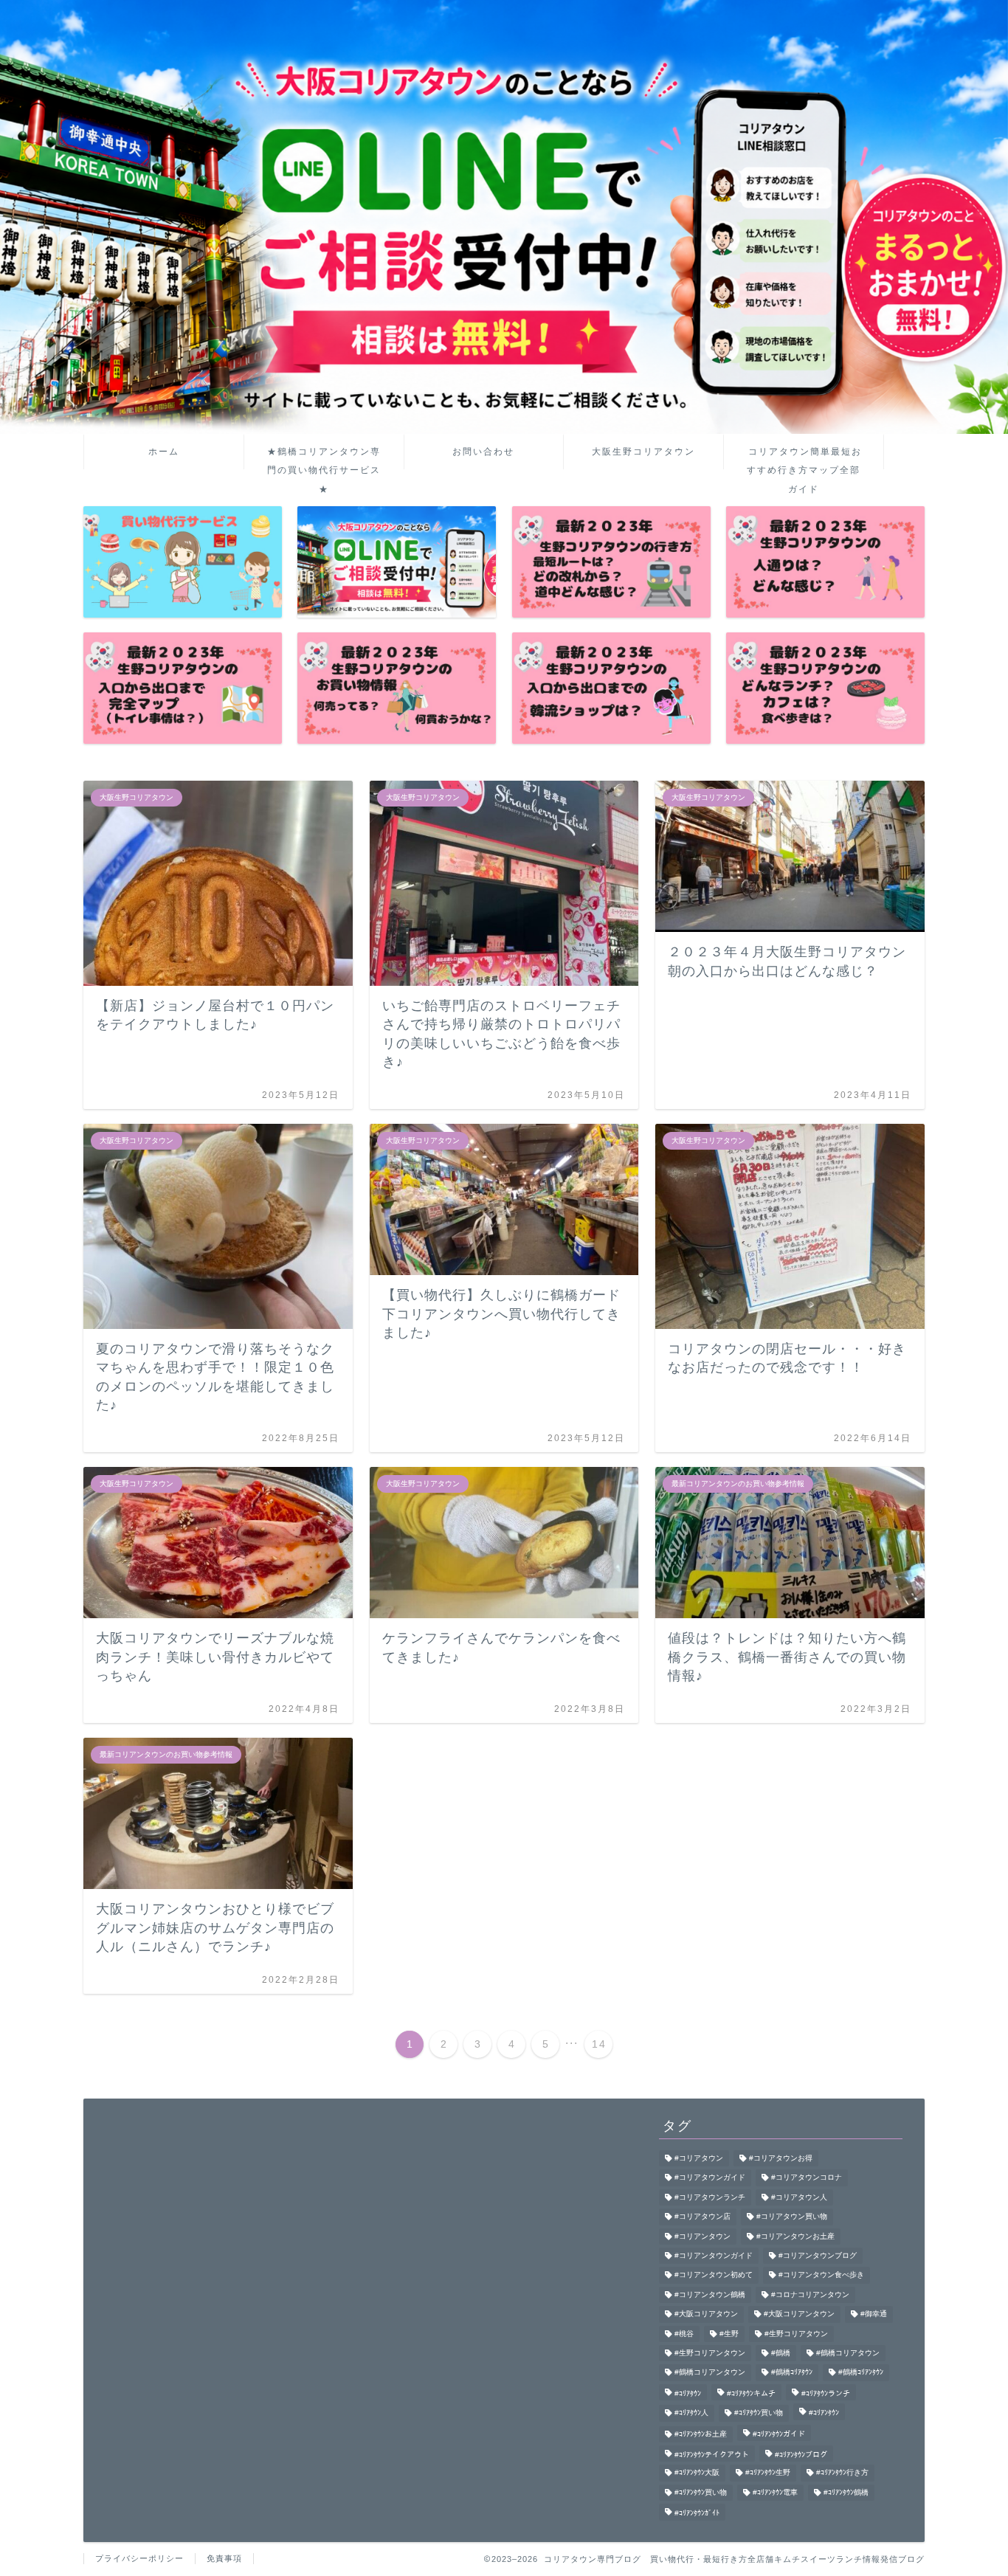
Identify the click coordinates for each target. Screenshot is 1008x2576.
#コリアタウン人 (799, 2197)
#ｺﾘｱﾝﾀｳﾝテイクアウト (712, 2455)
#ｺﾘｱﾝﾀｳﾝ (824, 2413)
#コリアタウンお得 (781, 2158)
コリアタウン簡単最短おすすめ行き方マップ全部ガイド (804, 458)
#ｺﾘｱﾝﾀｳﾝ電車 (775, 2492)
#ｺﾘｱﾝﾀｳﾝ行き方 (842, 2473)
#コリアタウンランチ (710, 2197)
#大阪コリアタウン (706, 2314)
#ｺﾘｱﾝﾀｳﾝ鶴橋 (846, 2492)
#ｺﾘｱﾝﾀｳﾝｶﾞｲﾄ (697, 2514)
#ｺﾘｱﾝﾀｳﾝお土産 (701, 2434)
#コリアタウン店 (703, 2217)
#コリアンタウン (703, 2236)
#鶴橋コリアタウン (848, 2353)
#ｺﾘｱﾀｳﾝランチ (826, 2393)
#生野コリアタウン (796, 2334)
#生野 (729, 2334)
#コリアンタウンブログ (818, 2255)
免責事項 (224, 2558)
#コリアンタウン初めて (714, 2275)
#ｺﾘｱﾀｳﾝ (688, 2393)
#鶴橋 (781, 2353)
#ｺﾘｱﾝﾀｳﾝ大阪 (697, 2473)
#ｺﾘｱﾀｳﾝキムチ (751, 2393)
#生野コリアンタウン (710, 2353)
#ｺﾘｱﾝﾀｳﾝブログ (801, 2455)
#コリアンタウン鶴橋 (710, 2294)
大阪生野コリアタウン (643, 452)
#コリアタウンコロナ (807, 2178)
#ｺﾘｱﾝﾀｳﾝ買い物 (701, 2492)
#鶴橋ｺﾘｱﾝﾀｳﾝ (861, 2373)
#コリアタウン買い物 (792, 2217)
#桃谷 (684, 2334)
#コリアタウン (699, 2158)
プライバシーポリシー (139, 2558)
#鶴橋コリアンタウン (710, 2373)
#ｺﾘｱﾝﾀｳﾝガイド (779, 2434)
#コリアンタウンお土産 (795, 2236)
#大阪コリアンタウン (799, 2314)
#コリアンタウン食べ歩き (821, 2275)
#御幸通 (874, 2314)
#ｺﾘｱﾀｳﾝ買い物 (759, 2413)
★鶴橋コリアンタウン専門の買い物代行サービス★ (324, 458)
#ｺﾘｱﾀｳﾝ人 (691, 2413)
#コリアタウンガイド (710, 2178)
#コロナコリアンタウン (810, 2294)
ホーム (164, 452)
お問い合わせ (483, 452)
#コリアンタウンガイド (714, 2255)
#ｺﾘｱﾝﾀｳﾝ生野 (768, 2473)
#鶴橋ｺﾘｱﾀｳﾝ (792, 2373)
